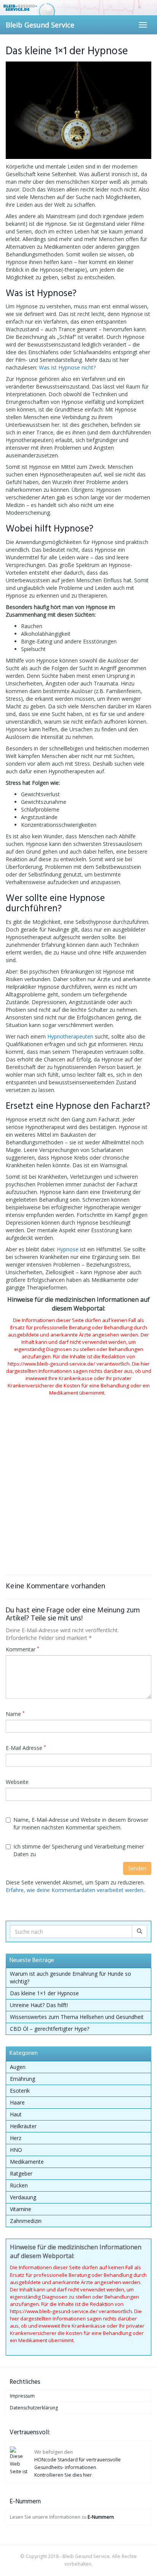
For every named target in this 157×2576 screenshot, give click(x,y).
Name (15, 1714)
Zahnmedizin (26, 2221)
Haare (17, 2102)
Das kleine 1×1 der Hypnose (44, 1993)
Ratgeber (21, 2173)
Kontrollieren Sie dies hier (63, 2475)
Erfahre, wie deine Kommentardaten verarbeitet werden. (75, 1890)
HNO (16, 2150)
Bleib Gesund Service (40, 25)
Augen (18, 2067)
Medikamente (27, 2162)
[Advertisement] (78, 1475)
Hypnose (68, 1249)
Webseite (17, 1782)
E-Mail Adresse (26, 1748)
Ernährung (22, 2079)
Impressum (22, 2396)
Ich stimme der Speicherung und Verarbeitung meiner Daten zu (79, 1850)
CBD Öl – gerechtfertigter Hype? (50, 2029)
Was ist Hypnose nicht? (67, 367)
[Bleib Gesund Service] (78, 8)
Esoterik (20, 2091)
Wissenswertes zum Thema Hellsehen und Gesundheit (77, 2017)
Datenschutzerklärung (34, 2408)
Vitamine (21, 2209)
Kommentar (22, 1649)
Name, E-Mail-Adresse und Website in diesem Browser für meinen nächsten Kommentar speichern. (81, 1823)
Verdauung (23, 2197)
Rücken (19, 2185)
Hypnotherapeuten (70, 1036)
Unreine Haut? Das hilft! (39, 2005)
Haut (16, 2114)
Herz (16, 2138)
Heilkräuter (23, 2126)
